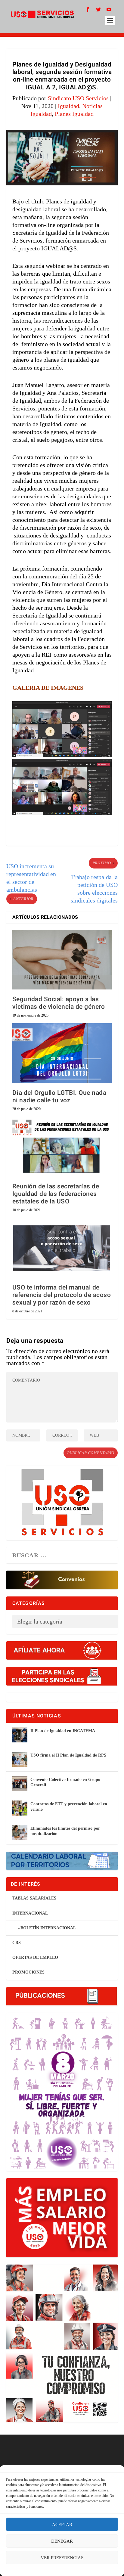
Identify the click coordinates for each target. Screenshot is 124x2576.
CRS (17, 1943)
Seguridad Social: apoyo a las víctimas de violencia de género (59, 1003)
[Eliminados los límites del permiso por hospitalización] (20, 1832)
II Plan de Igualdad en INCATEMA (63, 1731)
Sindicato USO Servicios (78, 98)
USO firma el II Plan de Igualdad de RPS (68, 1755)
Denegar (62, 2541)
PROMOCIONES (28, 1972)
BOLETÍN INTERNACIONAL (48, 1928)
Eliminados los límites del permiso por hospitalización (65, 1831)
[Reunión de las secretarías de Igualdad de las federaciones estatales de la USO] (62, 1147)
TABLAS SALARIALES (34, 1898)
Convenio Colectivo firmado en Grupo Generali (65, 1782)
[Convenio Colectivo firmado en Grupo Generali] (20, 1784)
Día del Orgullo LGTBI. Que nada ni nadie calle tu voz (59, 1097)
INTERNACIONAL (30, 1913)
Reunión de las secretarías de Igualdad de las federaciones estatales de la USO (56, 1194)
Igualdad (68, 106)
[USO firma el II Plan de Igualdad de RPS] (20, 1759)
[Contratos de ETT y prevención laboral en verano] (20, 1808)
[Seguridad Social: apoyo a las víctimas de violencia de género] (62, 960)
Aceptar (62, 2525)
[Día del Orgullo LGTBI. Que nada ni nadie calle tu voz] (62, 1053)
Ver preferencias (62, 2558)
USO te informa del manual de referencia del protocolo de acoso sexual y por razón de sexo (62, 1295)
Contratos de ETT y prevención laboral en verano (69, 1807)
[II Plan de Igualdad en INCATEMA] (20, 1735)
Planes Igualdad (74, 114)
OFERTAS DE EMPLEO (35, 1957)
